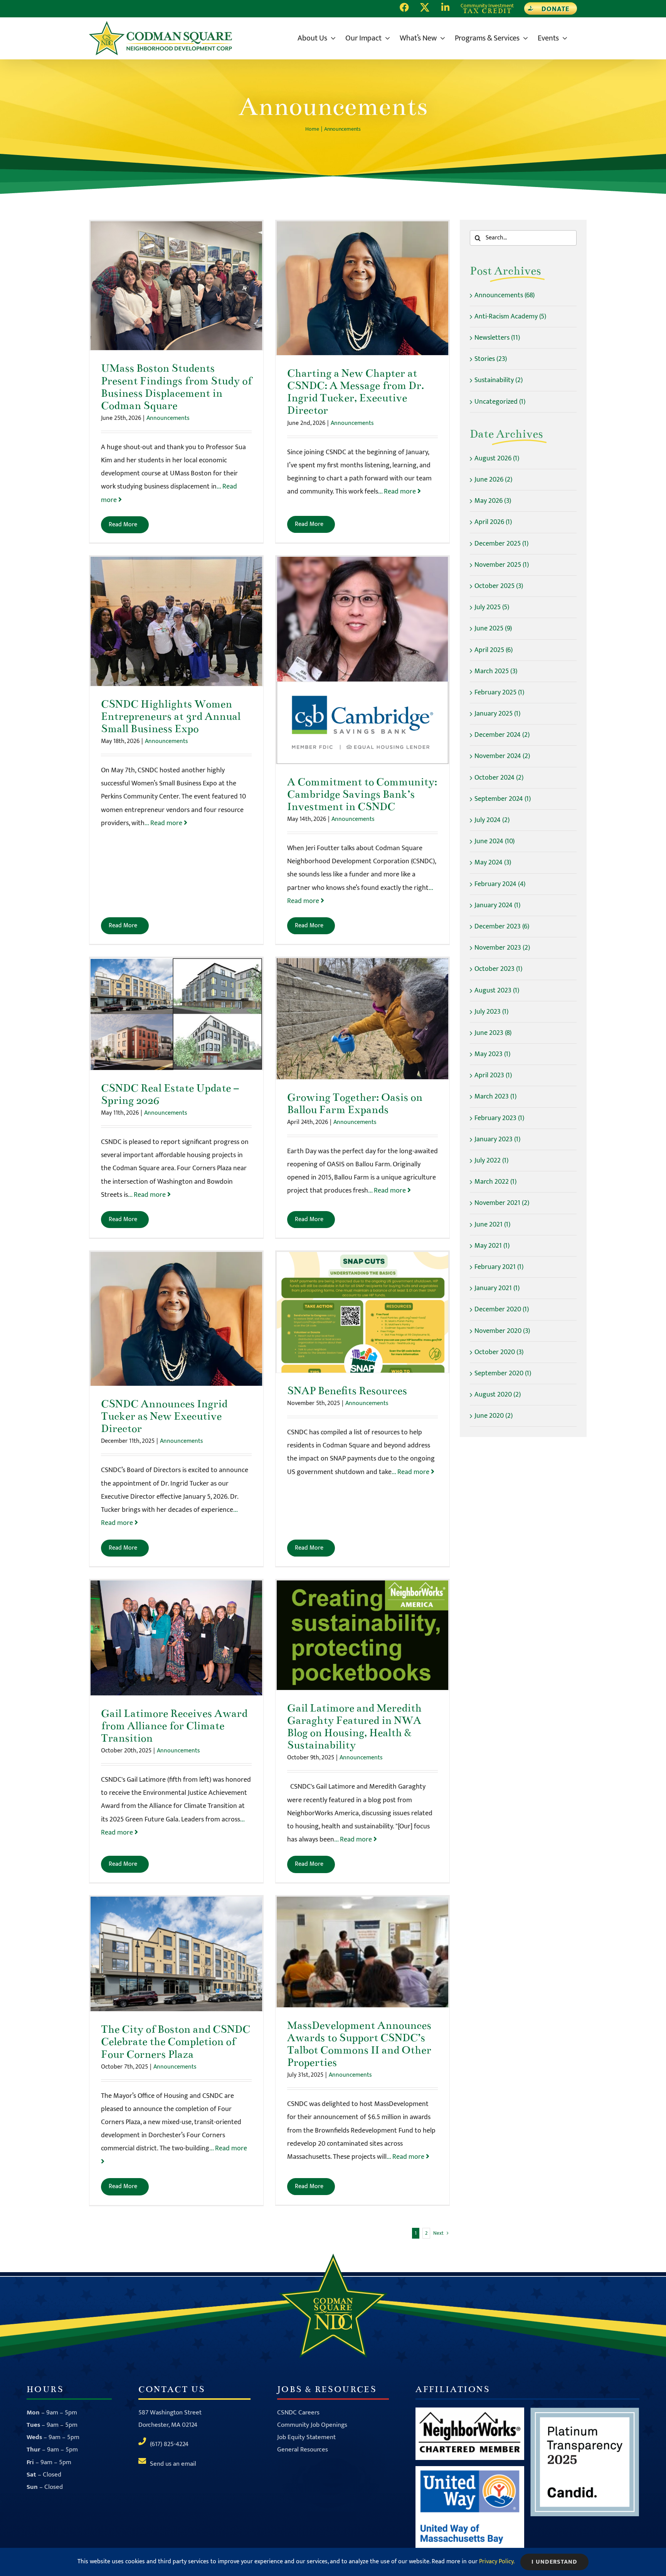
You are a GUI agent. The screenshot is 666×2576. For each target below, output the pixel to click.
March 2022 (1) (495, 1182)
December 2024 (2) (502, 735)
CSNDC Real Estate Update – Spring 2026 (176, 1014)
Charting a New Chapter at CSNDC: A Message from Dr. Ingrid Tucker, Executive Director (362, 288)
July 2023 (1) (491, 1012)
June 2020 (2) (494, 1416)
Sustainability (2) (499, 380)
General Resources (303, 2450)
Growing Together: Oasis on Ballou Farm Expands (362, 1018)
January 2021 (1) (497, 1288)
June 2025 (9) (493, 628)
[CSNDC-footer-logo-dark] (333, 2257)
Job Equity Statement (306, 2437)
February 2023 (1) (499, 1118)
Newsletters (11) (497, 338)
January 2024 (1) (497, 905)
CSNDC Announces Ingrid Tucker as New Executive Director (176, 1319)
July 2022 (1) (491, 1161)
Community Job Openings (312, 2425)
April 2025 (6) (494, 650)
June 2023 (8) (493, 1033)
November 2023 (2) (502, 948)
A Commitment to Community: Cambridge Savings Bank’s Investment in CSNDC (362, 660)
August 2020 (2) (498, 1395)
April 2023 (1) (493, 1075)
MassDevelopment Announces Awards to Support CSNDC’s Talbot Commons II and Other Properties (362, 1952)
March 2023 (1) (495, 1097)
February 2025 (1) (499, 692)
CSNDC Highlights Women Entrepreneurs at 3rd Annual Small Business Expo (176, 621)
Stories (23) (491, 359)
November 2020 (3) (502, 1331)
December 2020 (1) (502, 1309)
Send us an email (173, 2464)
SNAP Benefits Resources (362, 1312)
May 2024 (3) (493, 863)
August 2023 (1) (497, 991)
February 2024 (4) (500, 884)
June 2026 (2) (493, 480)
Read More (123, 525)
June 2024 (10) (494, 841)
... (398, 492)
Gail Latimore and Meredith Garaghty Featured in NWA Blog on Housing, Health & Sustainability (362, 1635)
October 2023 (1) (498, 969)
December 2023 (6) (502, 927)
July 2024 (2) (492, 820)
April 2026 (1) (493, 522)
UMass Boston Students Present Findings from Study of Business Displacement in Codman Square (176, 286)
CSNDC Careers (298, 2413)
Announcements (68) (505, 295)
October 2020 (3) (499, 1352)
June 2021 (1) (492, 1225)
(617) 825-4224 (169, 2444)
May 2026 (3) (493, 501)
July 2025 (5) (492, 607)
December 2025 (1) (501, 544)
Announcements (168, 418)
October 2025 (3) (499, 586)
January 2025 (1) (497, 714)
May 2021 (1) (492, 1246)
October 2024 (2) (499, 778)
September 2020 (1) (503, 1373)
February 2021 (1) (499, 1267)
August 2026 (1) (497, 458)
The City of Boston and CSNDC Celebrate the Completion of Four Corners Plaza (176, 1954)
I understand (554, 2562)
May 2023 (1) (492, 1054)
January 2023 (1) (497, 1139)
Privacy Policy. (497, 2562)
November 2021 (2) (502, 1203)
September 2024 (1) (503, 799)
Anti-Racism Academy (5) (510, 317)
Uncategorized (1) (500, 402)
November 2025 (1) (502, 565)
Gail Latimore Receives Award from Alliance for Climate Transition (176, 1638)
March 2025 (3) (496, 671)
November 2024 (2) (502, 756)
